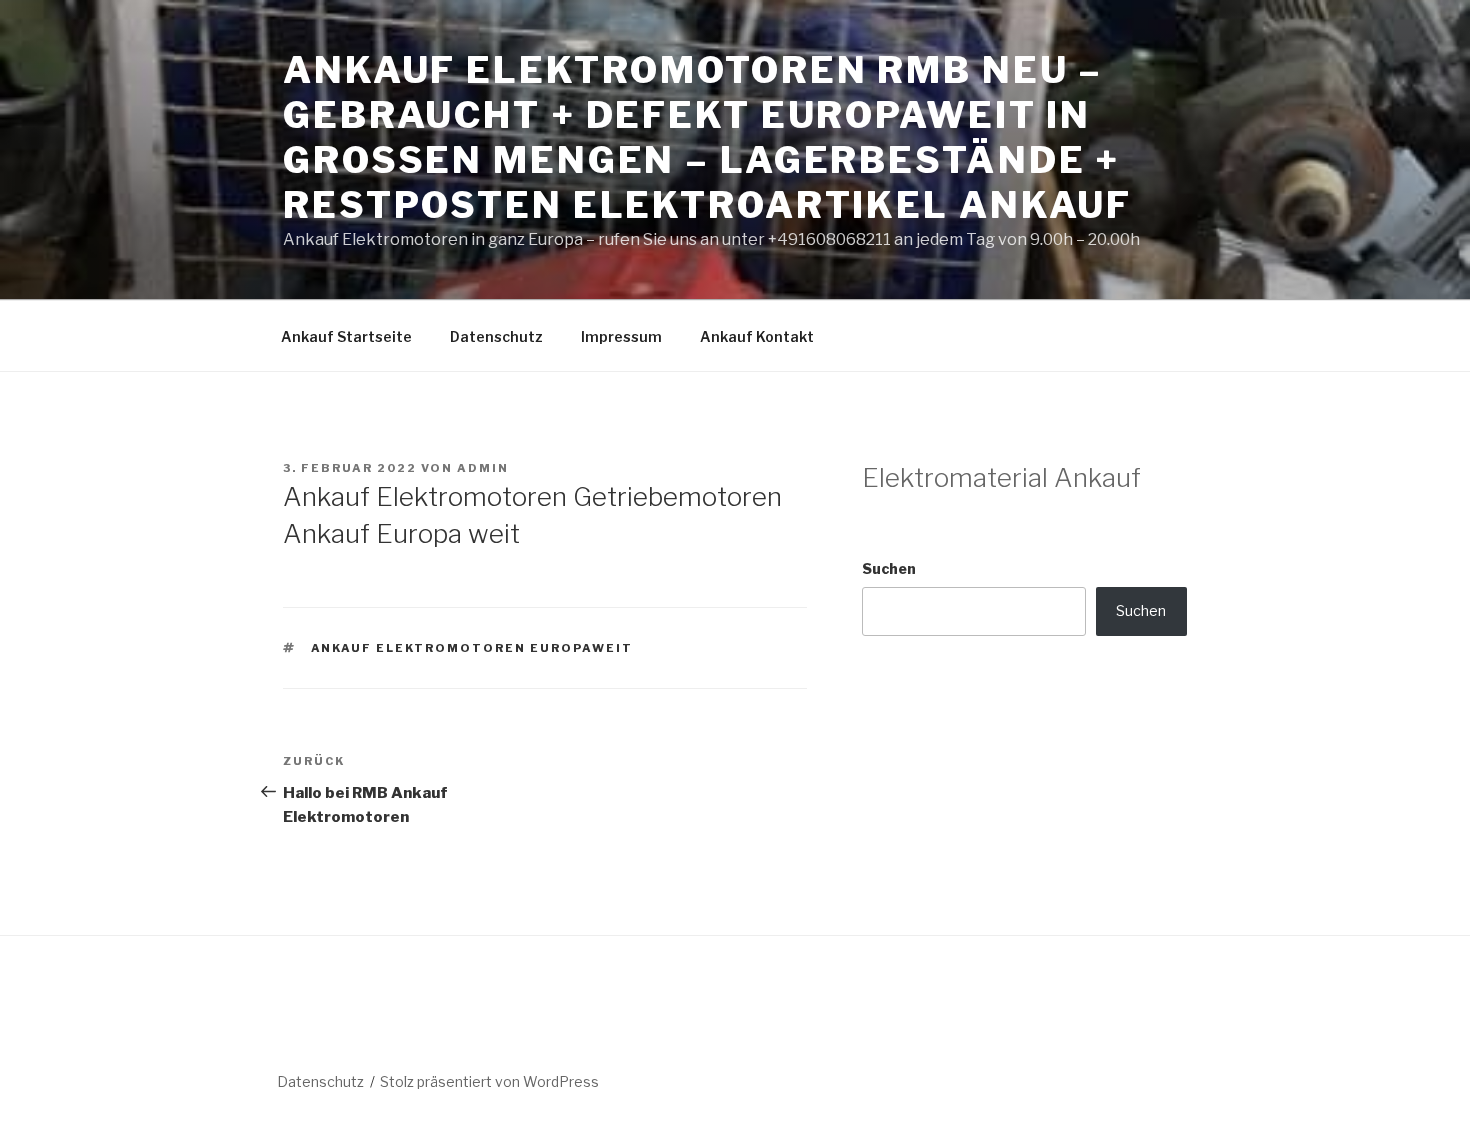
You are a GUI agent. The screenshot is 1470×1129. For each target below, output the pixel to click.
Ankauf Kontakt (757, 336)
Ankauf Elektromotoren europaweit (472, 648)
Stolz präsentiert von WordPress (489, 1081)
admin (483, 468)
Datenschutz (496, 336)
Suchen (889, 568)
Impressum (621, 336)
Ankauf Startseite (346, 336)
